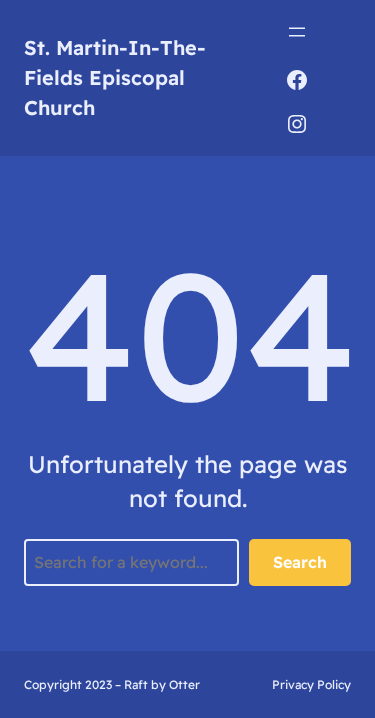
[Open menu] (297, 32)
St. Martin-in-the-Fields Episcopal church (115, 77)
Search (300, 562)
